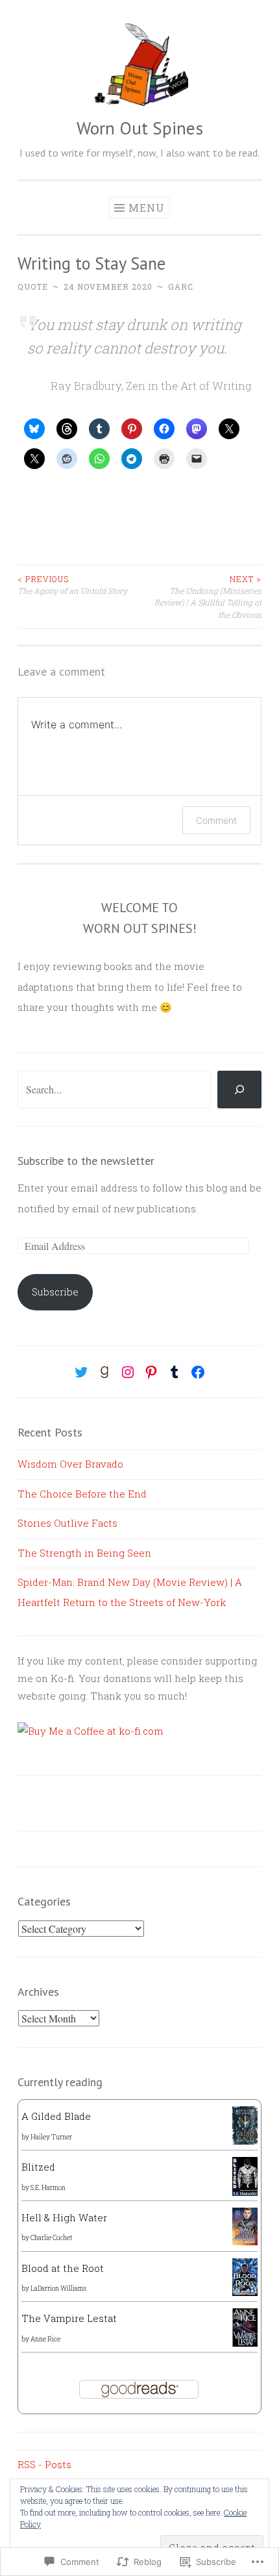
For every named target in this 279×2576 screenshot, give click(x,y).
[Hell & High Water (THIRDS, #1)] (245, 2241)
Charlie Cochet (52, 2238)
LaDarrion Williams (58, 2289)
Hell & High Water (64, 2217)
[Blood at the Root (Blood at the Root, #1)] (245, 2292)
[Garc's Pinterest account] (151, 1372)
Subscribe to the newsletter (86, 1161)
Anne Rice (45, 2339)
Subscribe (55, 1292)
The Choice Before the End (82, 1494)
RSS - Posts (44, 2464)
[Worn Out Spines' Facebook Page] (198, 1372)
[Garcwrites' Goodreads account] (104, 1372)
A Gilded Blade (56, 2116)
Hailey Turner (51, 2137)
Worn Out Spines (140, 128)
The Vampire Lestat (69, 2318)
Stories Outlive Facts (67, 1523)
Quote (33, 287)
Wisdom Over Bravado (70, 1464)
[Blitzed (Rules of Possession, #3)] (245, 2193)
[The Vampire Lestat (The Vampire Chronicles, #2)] (245, 2343)
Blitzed (38, 2167)
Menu (147, 208)
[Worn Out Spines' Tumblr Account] (175, 1372)
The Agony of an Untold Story (72, 585)
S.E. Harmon (48, 2188)
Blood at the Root (63, 2268)
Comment (216, 820)
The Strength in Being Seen (84, 1553)
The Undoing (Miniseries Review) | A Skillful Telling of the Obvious (208, 597)
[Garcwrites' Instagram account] (128, 1372)
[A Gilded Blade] (245, 2141)
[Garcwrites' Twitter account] (81, 1372)
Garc (181, 287)
